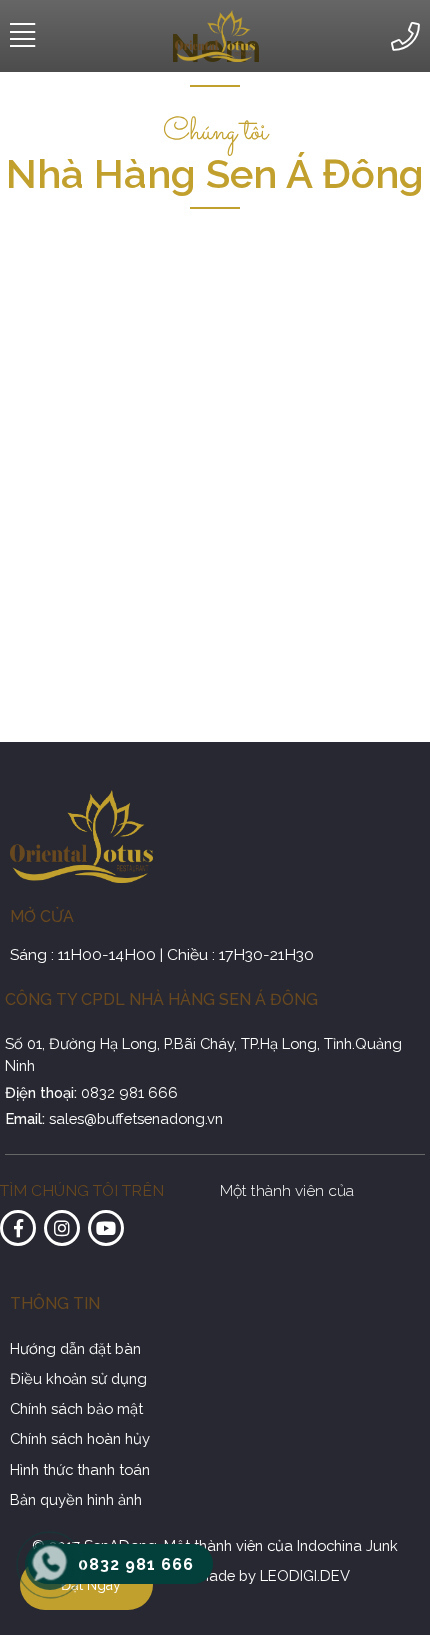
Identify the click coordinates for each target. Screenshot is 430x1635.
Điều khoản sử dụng (78, 1378)
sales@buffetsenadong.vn (136, 1118)
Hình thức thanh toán (80, 1469)
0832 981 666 (129, 1092)
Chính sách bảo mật (76, 1408)
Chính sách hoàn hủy (80, 1438)
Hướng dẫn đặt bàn (75, 1348)
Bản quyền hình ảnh (76, 1499)
